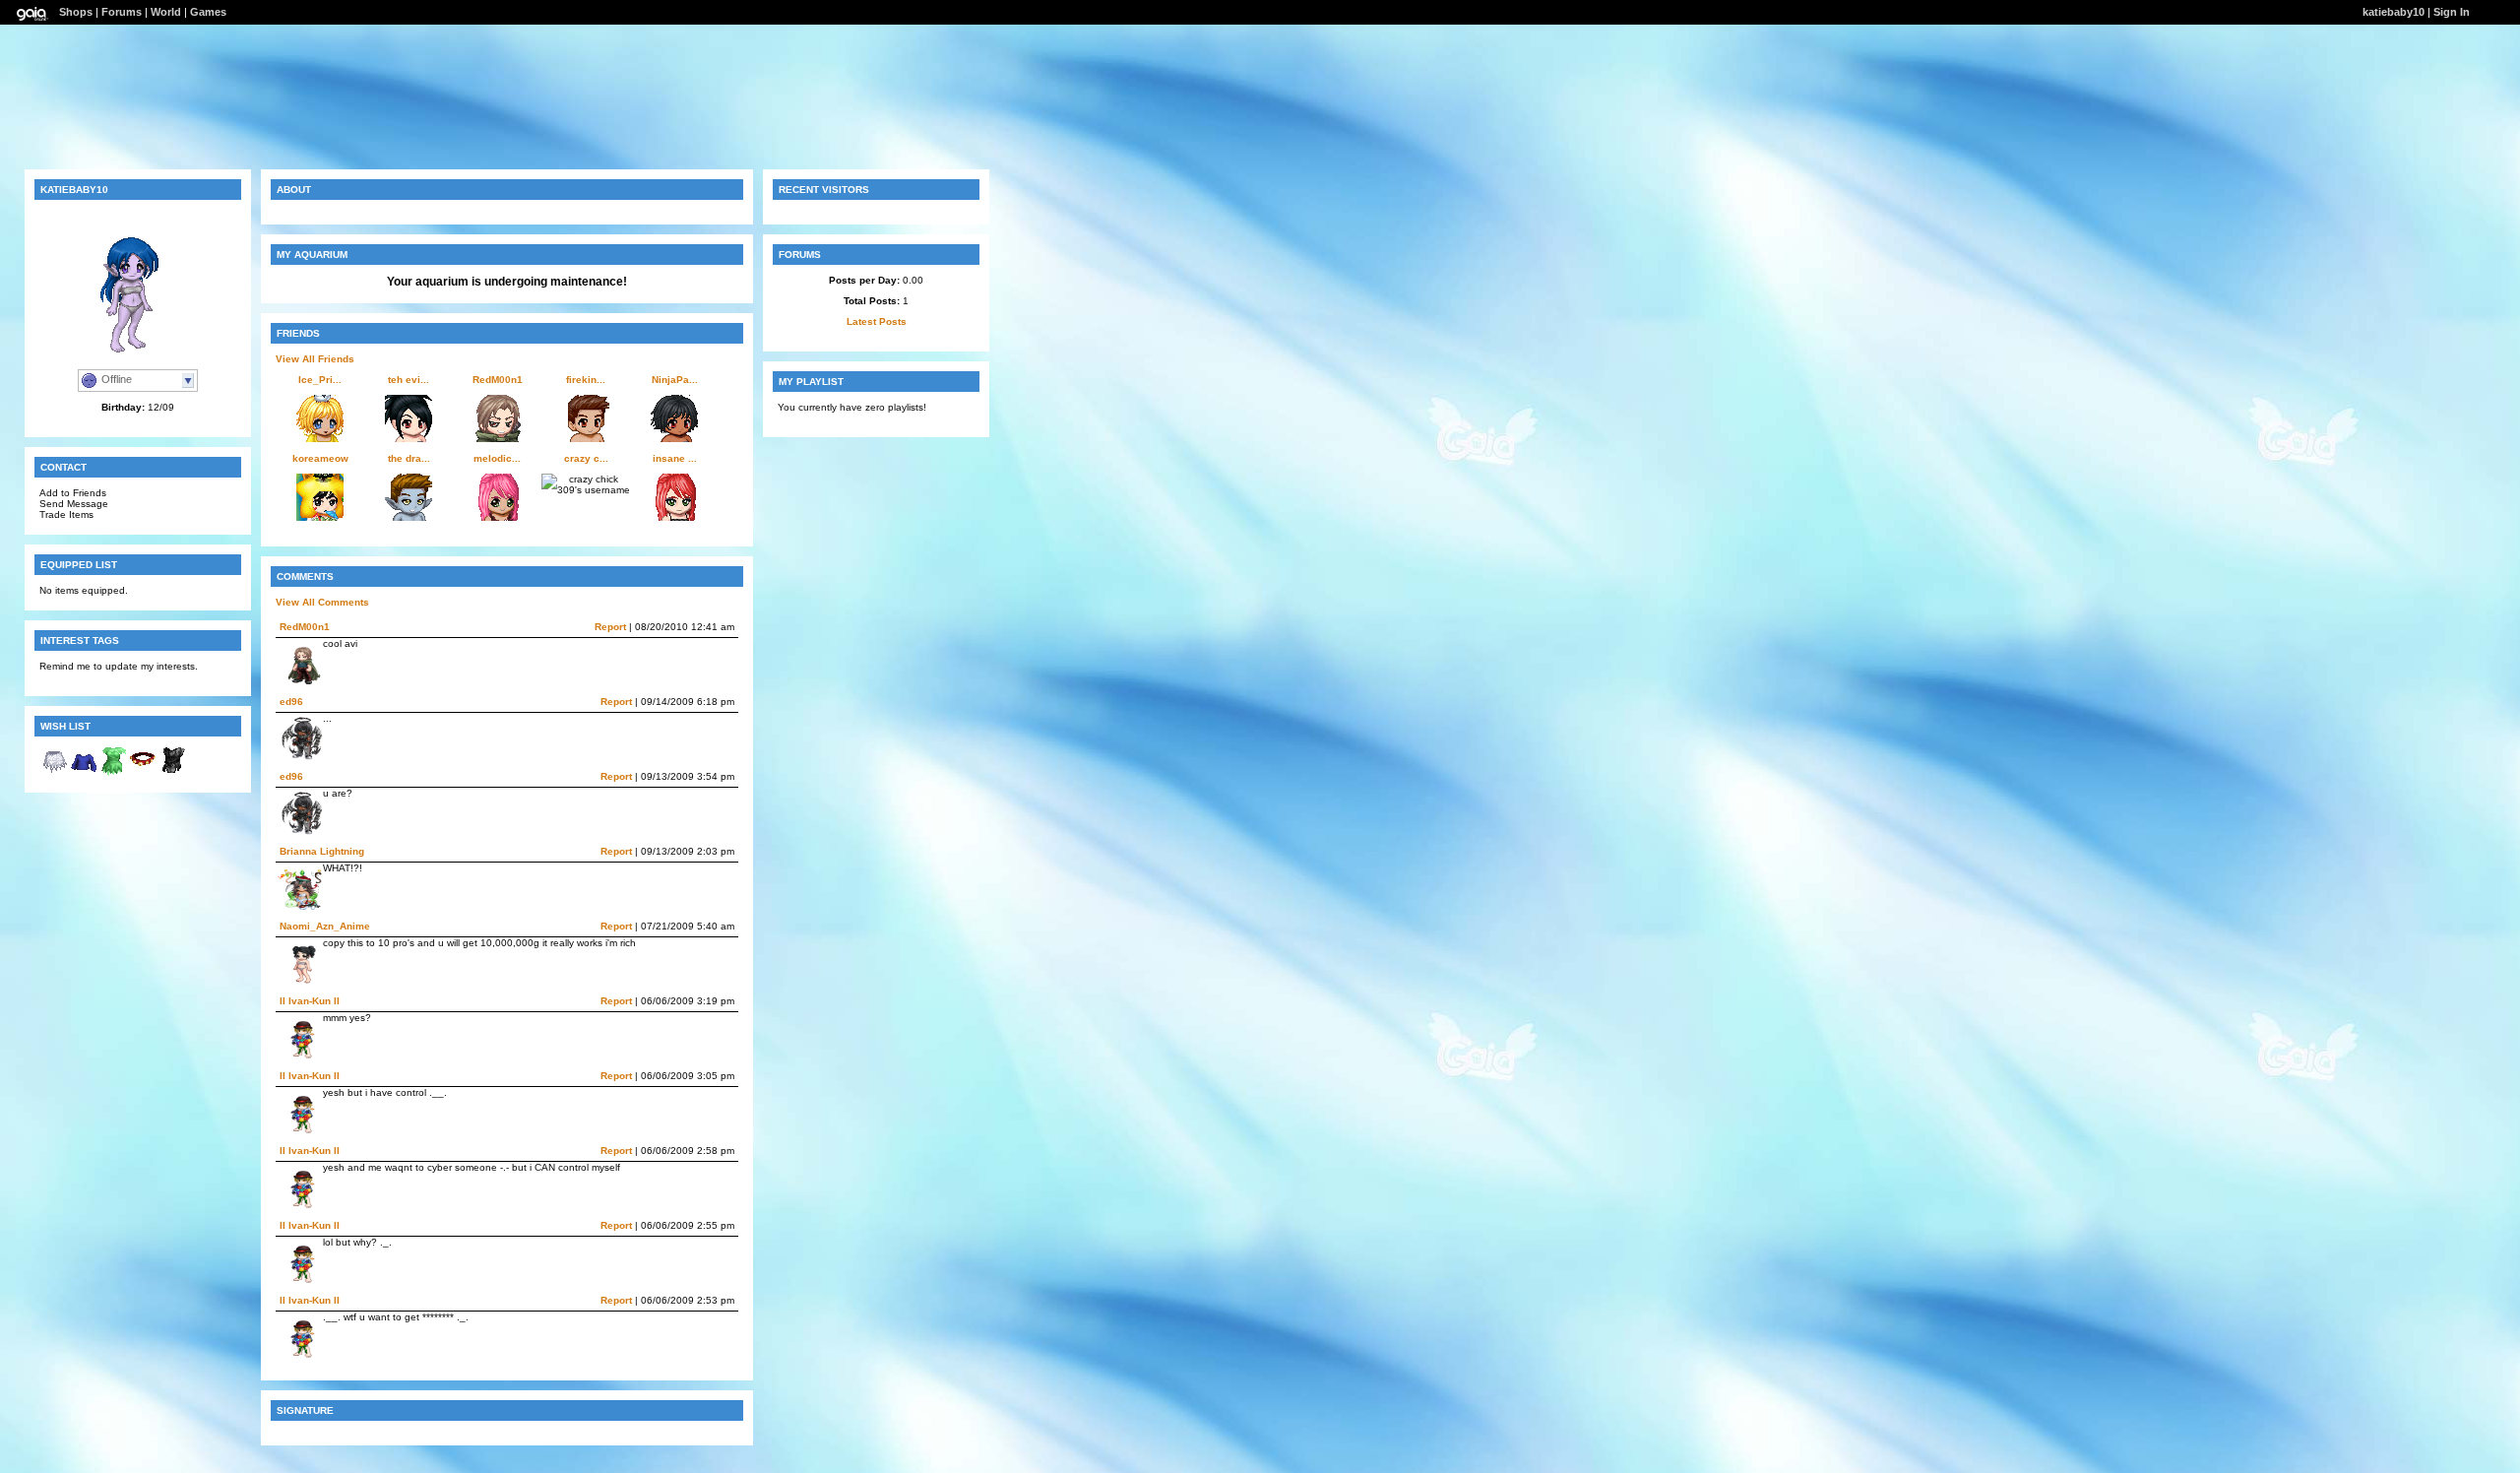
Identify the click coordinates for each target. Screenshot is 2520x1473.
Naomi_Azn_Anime (325, 926)
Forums (122, 12)
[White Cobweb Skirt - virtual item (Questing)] (54, 772)
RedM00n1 (498, 380)
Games (208, 12)
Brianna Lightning (322, 851)
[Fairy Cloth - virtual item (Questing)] (113, 772)
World (166, 12)
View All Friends (315, 359)
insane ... (675, 458)
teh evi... (409, 380)
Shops (76, 12)
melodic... (497, 458)
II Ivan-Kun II (310, 1001)
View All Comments (322, 602)
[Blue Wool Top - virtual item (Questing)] (84, 772)
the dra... (409, 458)
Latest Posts (877, 321)
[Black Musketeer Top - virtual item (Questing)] (172, 772)
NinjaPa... (675, 380)
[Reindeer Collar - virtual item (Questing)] (143, 772)
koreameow (320, 458)
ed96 (291, 702)
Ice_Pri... (320, 380)
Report (610, 627)
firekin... (586, 380)
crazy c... (586, 458)
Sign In (2452, 12)
